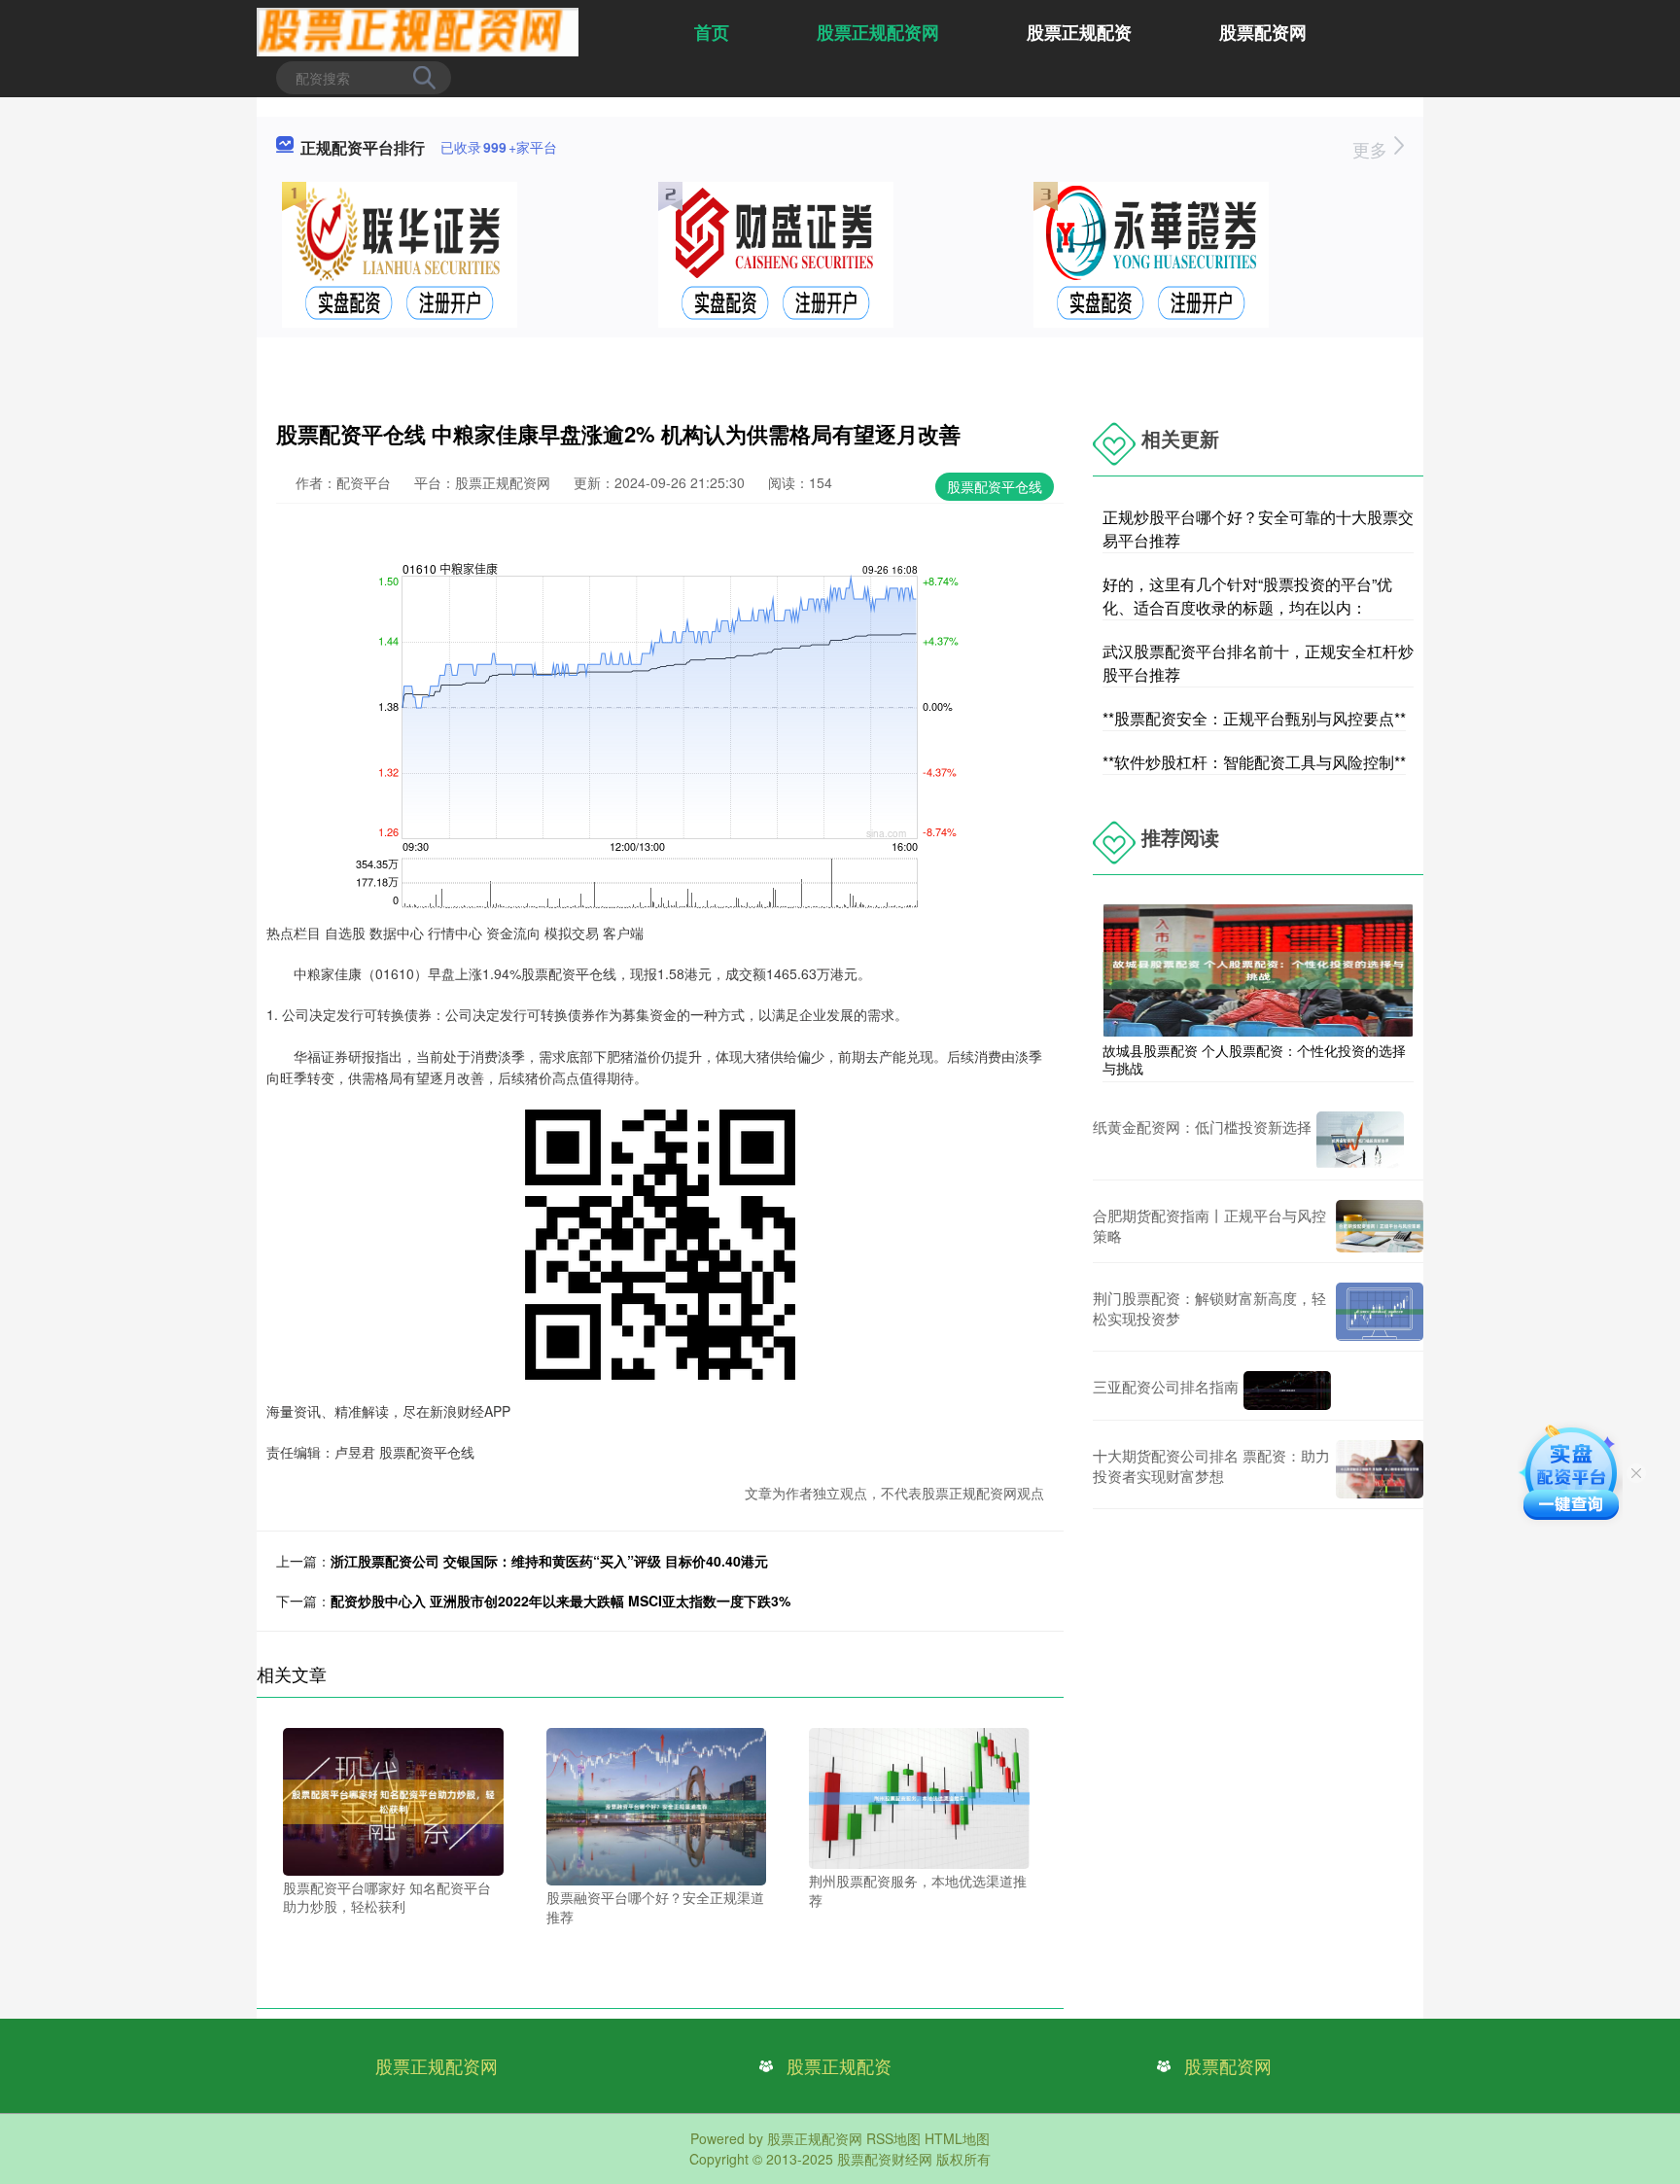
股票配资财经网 (885, 2159)
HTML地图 (957, 2138)
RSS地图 (893, 2138)
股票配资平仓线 (995, 486)
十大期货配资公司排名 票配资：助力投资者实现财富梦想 (1211, 1465)
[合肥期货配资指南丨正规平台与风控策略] (1380, 1226)
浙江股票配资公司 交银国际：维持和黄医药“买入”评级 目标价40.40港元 (549, 1561)
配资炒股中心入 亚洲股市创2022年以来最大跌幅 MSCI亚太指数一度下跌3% (560, 1601)
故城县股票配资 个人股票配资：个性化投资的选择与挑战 (1254, 1059)
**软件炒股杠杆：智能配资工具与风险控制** (1254, 762)
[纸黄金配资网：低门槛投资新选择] (1360, 1141)
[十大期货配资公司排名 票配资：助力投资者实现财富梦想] (1380, 1469)
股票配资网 (1263, 32)
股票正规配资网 (878, 32)
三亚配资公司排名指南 (1166, 1386)
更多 (1372, 149)
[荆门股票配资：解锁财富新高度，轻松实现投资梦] (1380, 1311)
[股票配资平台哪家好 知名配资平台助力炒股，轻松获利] (393, 1800)
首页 (712, 32)
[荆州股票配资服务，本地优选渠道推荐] (919, 1796)
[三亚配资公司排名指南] (1287, 1391)
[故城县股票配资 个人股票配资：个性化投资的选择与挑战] (1258, 969)
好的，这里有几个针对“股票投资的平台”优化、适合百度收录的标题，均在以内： (1247, 596)
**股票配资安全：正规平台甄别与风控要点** (1254, 718)
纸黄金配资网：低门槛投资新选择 (1202, 1127)
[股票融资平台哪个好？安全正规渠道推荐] (657, 1805)
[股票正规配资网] (418, 30)
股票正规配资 (1079, 32)
